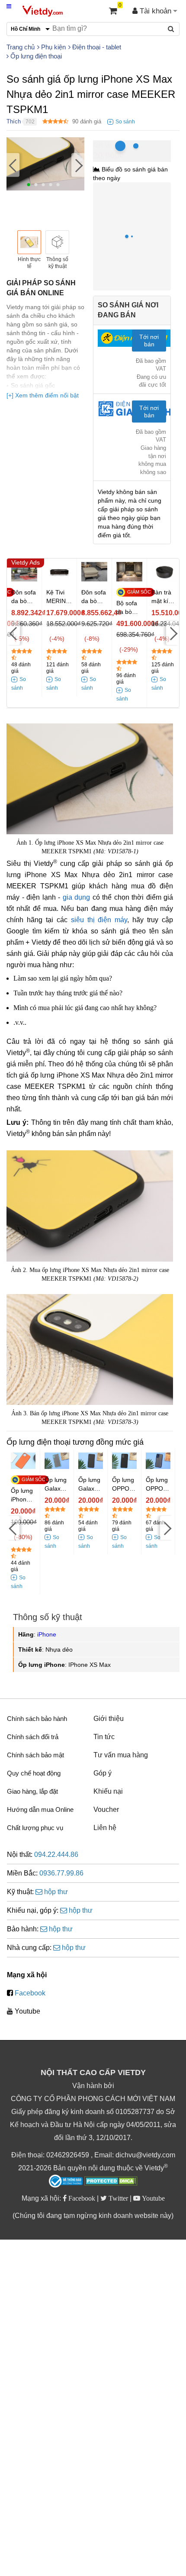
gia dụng (77, 897)
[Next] (78, 165)
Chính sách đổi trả (33, 1737)
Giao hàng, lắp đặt (32, 1791)
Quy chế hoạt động (34, 1773)
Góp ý (103, 1773)
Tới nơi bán (149, 341)
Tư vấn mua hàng (121, 1755)
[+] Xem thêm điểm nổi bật (43, 395)
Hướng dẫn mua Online (40, 1809)
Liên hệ (105, 1828)
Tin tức (104, 1737)
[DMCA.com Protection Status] (111, 2182)
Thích (14, 121)
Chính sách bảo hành (37, 1719)
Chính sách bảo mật (35, 1755)
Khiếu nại (108, 1791)
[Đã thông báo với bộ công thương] (66, 2181)
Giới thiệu (109, 1719)
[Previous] (13, 165)
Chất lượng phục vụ (35, 1828)
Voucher (106, 1809)
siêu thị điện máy (99, 920)
